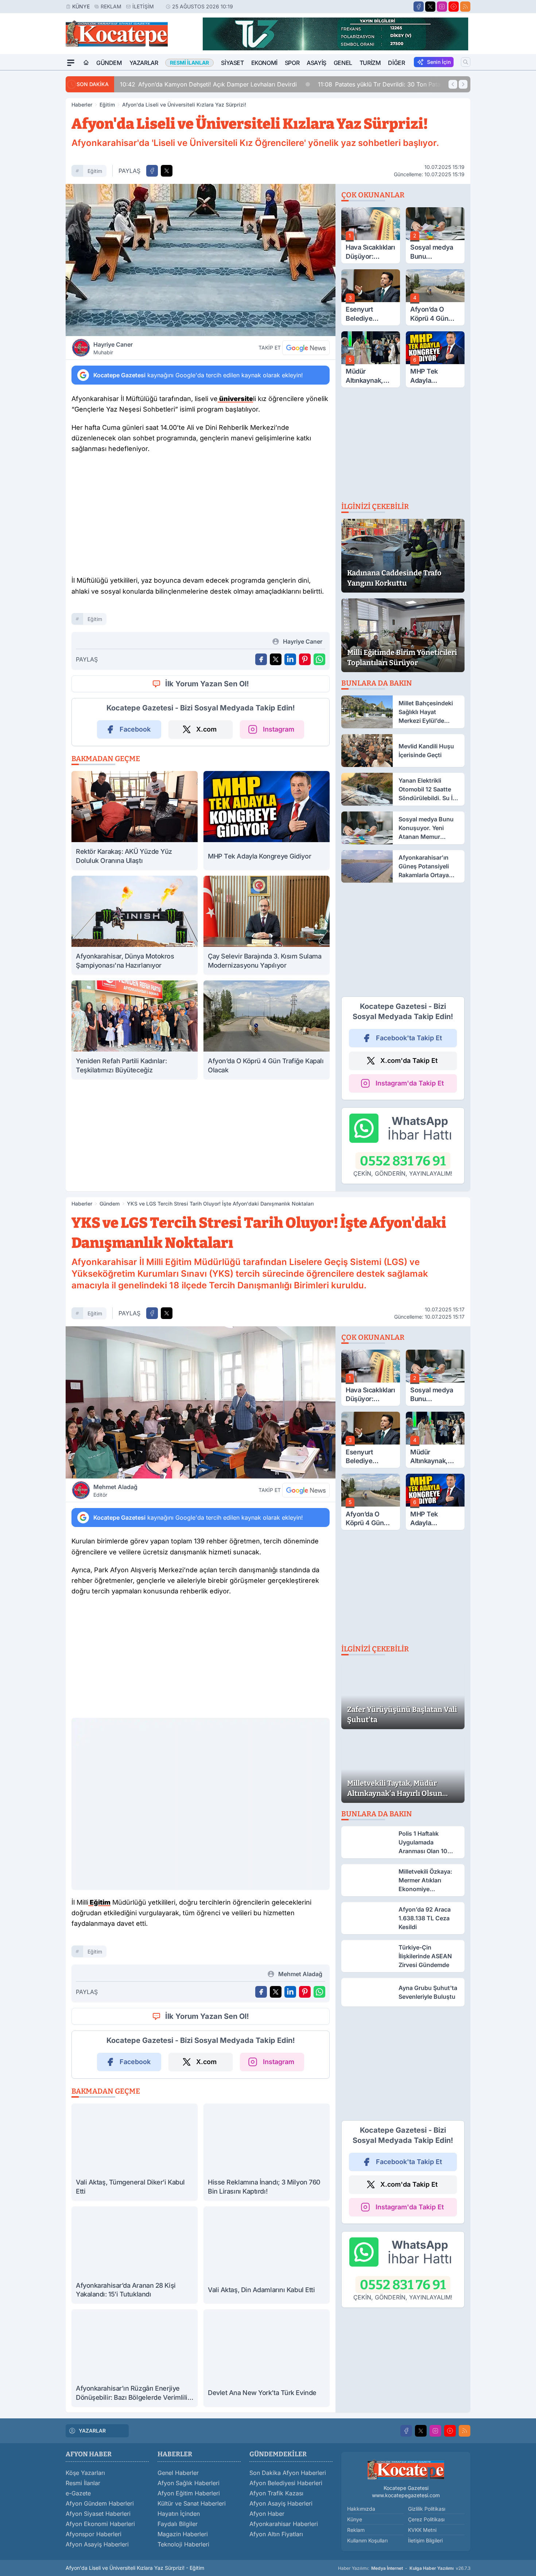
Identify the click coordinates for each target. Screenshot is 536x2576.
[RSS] (465, 7)
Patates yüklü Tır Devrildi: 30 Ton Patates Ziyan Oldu (344, 84)
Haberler (82, 105)
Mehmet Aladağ (115, 1491)
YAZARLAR (92, 2436)
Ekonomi (264, 63)
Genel (343, 63)
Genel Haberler (178, 2478)
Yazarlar (144, 63)
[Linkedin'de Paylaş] (290, 659)
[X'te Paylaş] (167, 171)
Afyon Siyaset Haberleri (98, 2519)
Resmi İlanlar (83, 2488)
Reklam (111, 6)
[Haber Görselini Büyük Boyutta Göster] (201, 260)
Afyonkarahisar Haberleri (284, 2529)
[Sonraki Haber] (463, 84)
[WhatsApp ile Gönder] (319, 659)
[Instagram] (442, 7)
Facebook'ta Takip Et (409, 1038)
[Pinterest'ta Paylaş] (305, 659)
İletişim (143, 6)
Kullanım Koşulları (367, 2546)
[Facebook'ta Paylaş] (152, 171)
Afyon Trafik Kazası (276, 2498)
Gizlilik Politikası (427, 2514)
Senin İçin (439, 62)
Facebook (135, 729)
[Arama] (466, 62)
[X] (430, 7)
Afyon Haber (267, 2519)
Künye (81, 6)
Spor (292, 63)
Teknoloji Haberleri (183, 2549)
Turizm (370, 63)
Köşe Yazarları (85, 2478)
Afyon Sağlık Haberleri (189, 2488)
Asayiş (316, 63)
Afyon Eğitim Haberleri (189, 2498)
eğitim (95, 171)
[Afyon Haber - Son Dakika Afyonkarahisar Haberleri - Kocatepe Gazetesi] (406, 2475)
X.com (206, 729)
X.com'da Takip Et (409, 1061)
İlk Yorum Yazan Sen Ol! (207, 684)
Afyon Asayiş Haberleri (97, 2549)
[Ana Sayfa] (86, 63)
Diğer (396, 63)
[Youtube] (454, 7)
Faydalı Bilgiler (178, 2529)
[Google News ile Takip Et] (306, 348)
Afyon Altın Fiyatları (276, 2539)
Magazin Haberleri (183, 2539)
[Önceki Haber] (453, 84)
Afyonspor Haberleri (94, 2539)
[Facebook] (419, 7)
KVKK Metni (422, 2535)
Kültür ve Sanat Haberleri (192, 2508)
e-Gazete (78, 2498)
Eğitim (107, 105)
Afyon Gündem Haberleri (100, 2508)
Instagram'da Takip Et (410, 1083)
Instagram (279, 729)
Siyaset (232, 63)
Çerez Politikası (426, 2524)
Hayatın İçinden (179, 2519)
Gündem (109, 63)
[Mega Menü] (71, 63)
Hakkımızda (361, 2514)
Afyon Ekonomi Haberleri (100, 2529)
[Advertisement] (31, 180)
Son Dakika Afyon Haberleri (288, 2478)
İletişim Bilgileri (425, 2546)
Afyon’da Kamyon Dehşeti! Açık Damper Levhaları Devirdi (154, 84)
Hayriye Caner (113, 348)
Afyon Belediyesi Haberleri (286, 2488)
